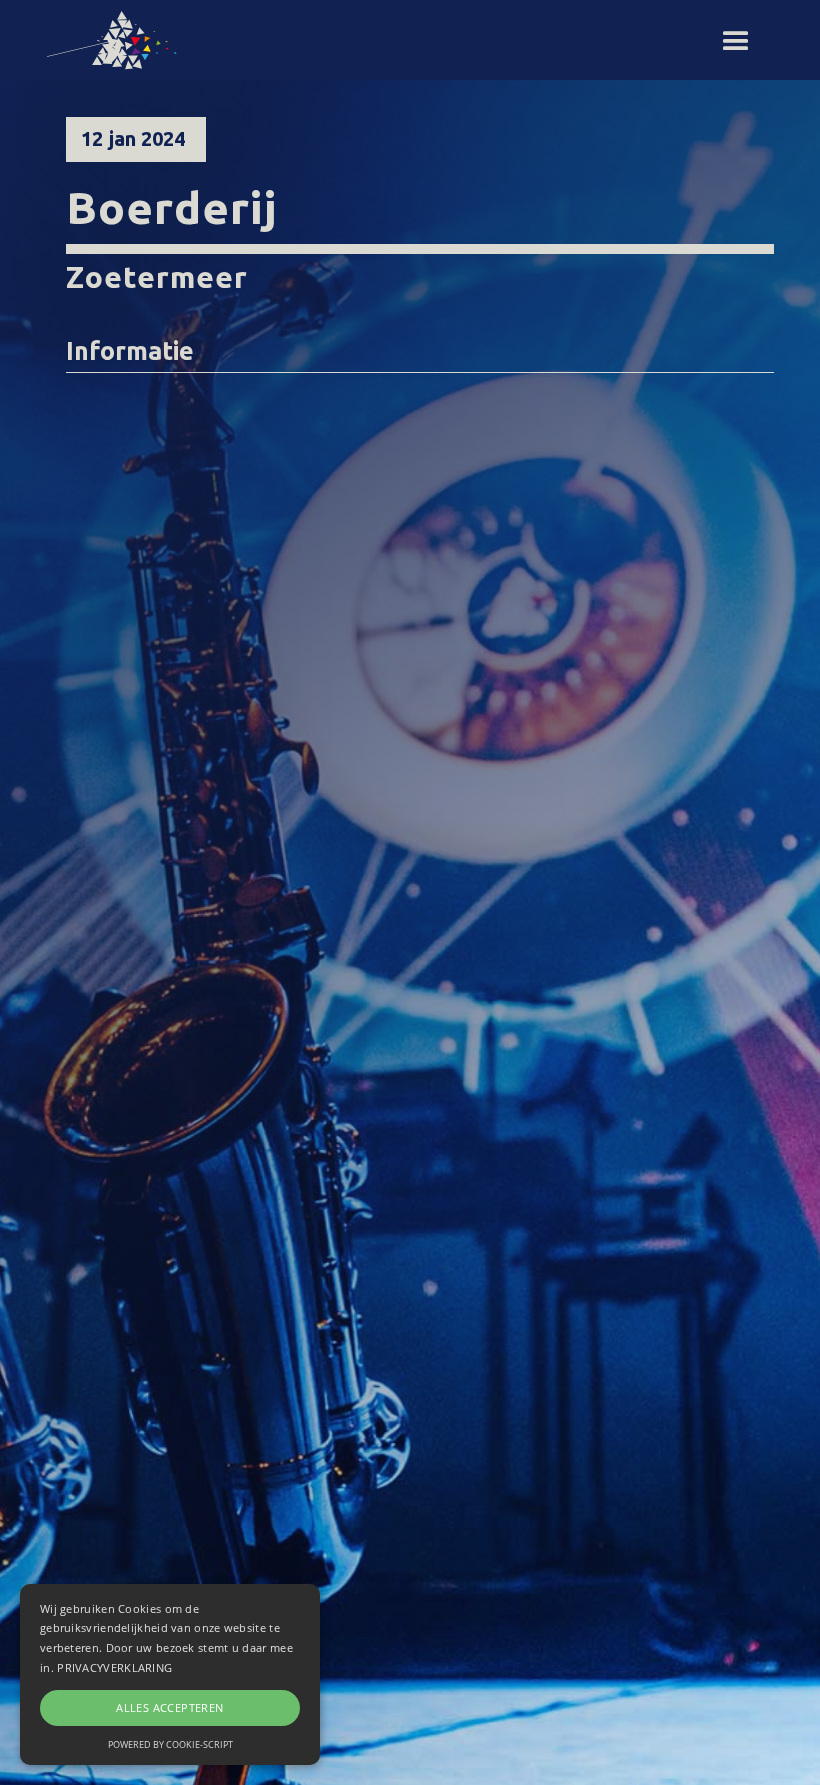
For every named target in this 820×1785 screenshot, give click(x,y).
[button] (736, 42)
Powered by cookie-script (170, 1744)
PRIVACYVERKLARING (114, 1667)
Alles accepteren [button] (169, 1707)
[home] (121, 40)
